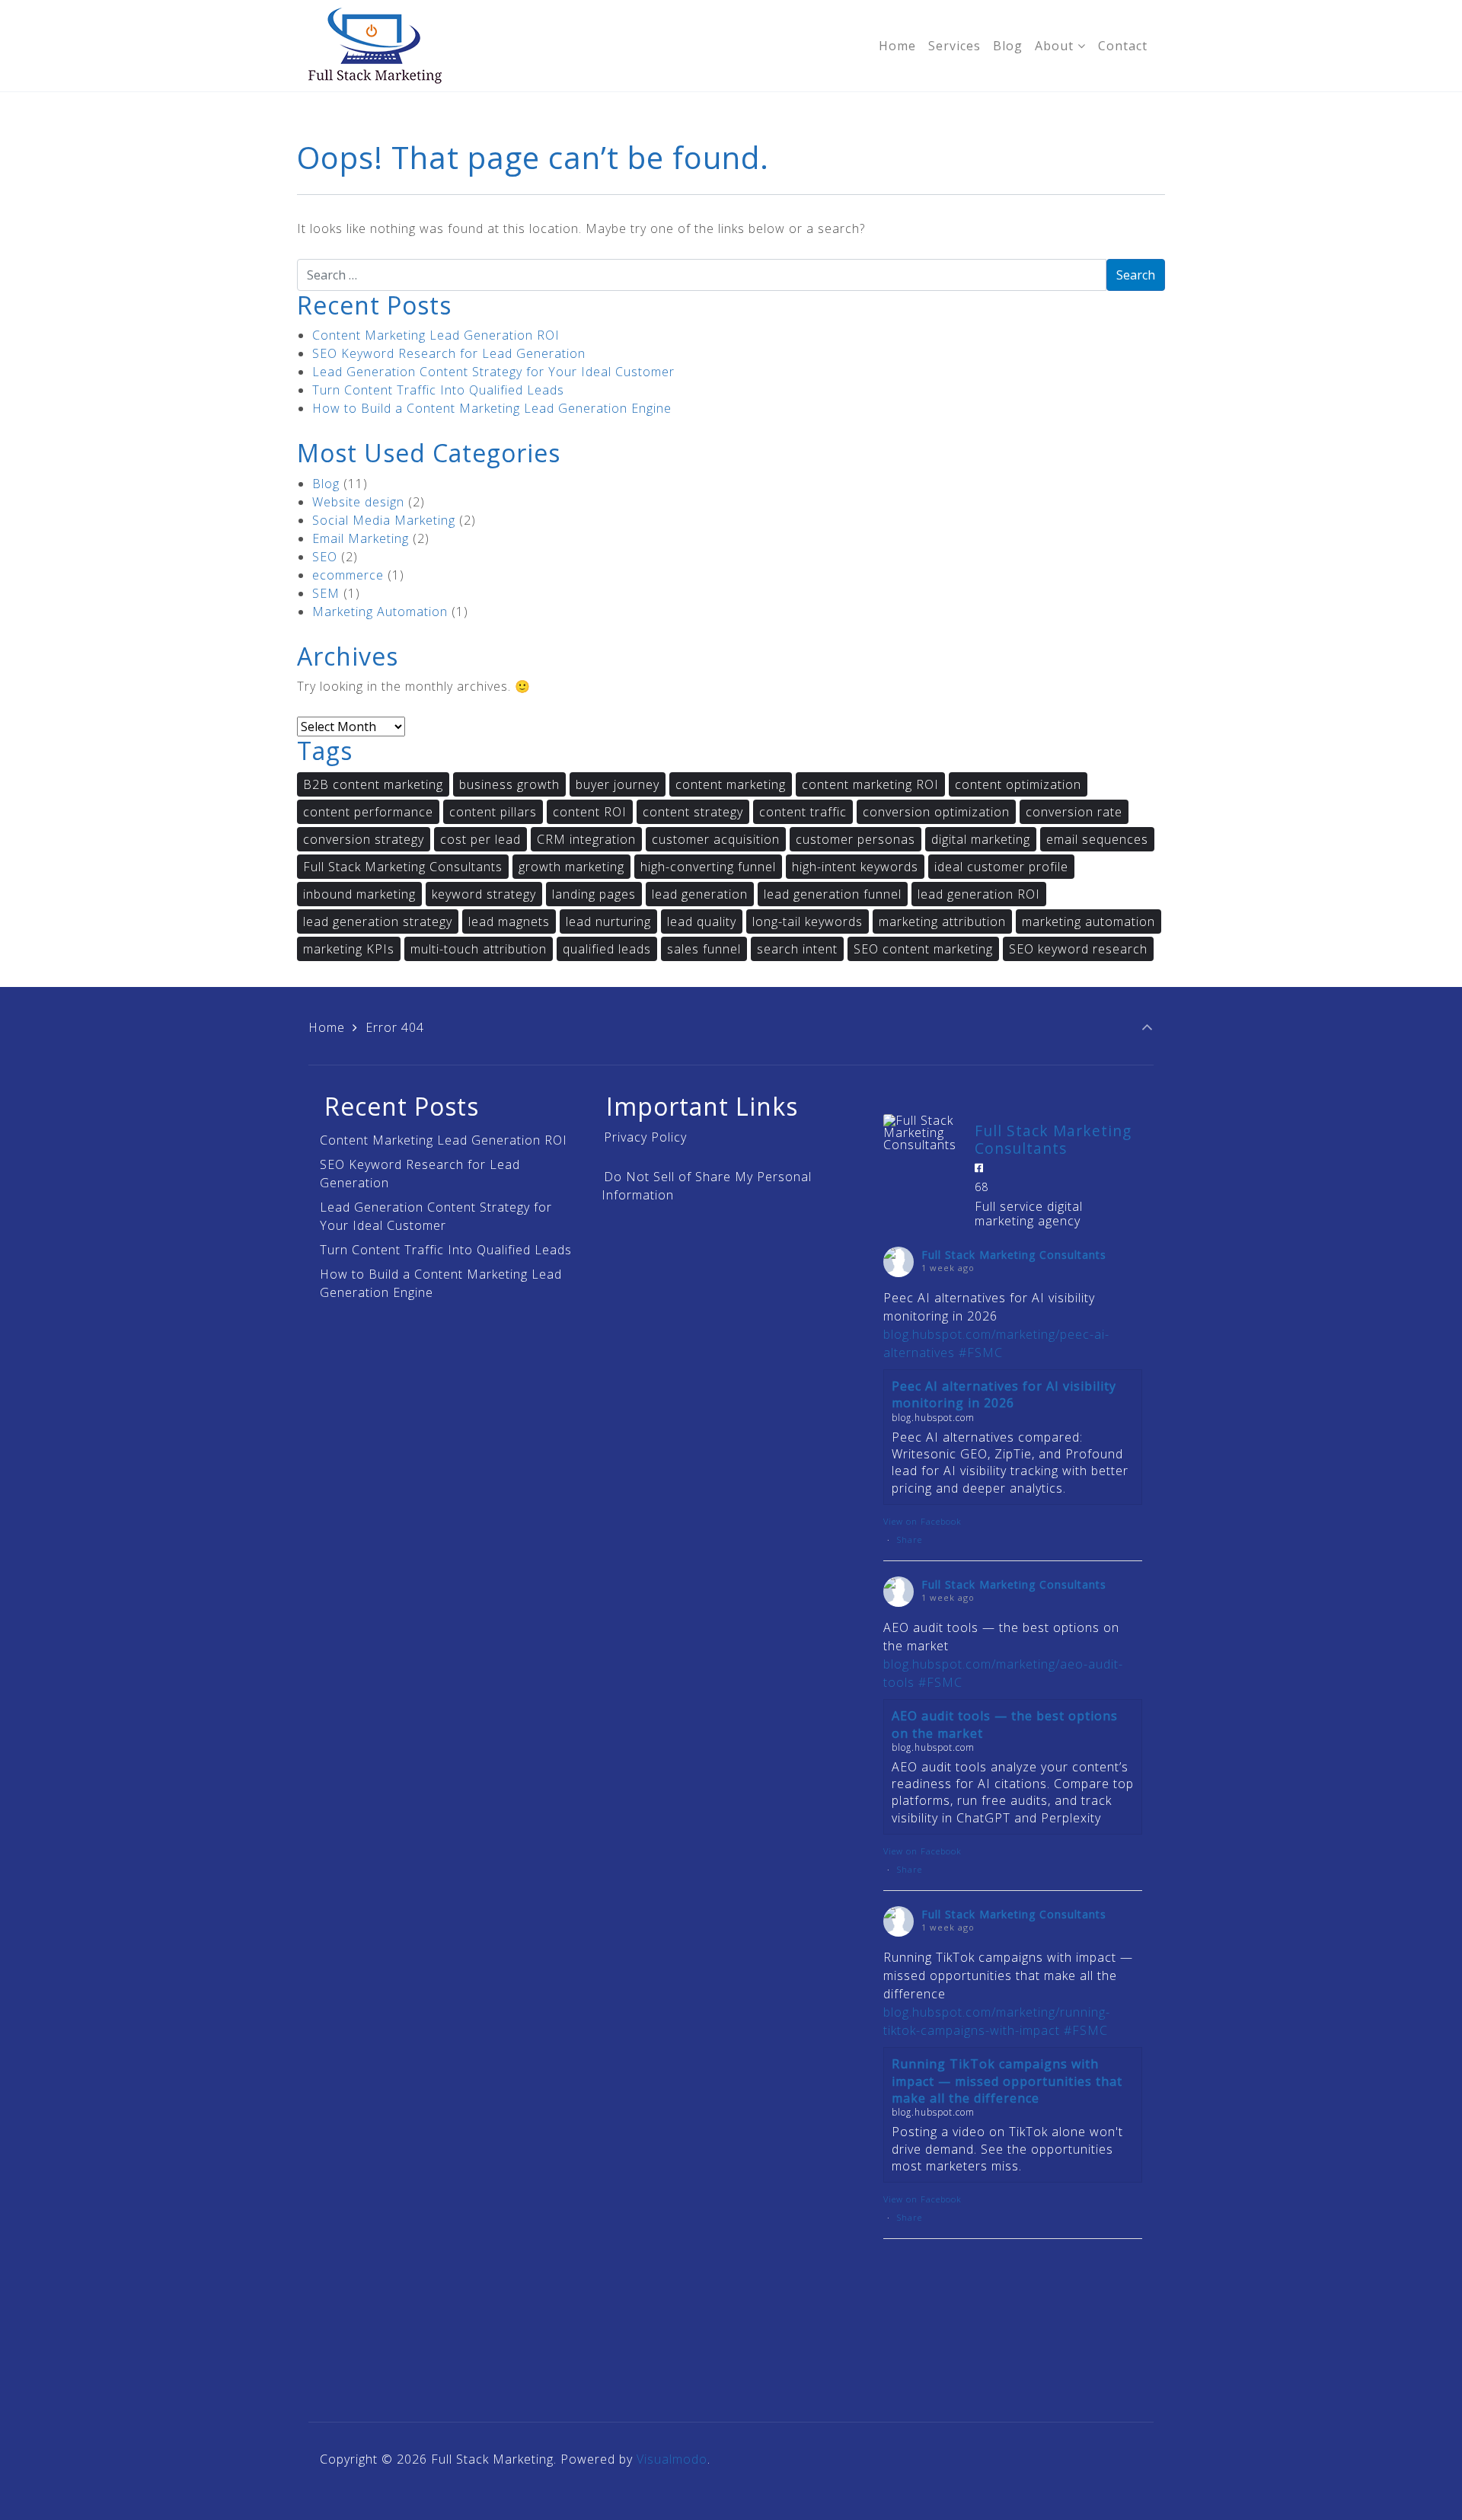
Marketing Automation (380, 612)
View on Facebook (923, 1521)
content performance (368, 812)
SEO (325, 557)
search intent (797, 949)
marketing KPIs (349, 949)
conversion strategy (364, 839)
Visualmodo (672, 2459)
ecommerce (348, 575)
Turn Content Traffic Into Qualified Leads (438, 390)
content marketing (731, 784)
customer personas (855, 839)
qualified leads (607, 949)
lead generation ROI (979, 894)
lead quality (702, 921)
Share (910, 1539)
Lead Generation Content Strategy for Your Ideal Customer (493, 372)
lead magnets (509, 921)
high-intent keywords (855, 867)
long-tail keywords (808, 921)
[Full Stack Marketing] (375, 46)
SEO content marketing (923, 949)
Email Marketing (361, 538)
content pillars (493, 812)
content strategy (693, 812)
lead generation (700, 894)
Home (327, 1027)
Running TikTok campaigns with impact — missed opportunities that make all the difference (1007, 2081)
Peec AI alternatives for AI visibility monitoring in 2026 (1004, 1394)
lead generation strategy (378, 921)
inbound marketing (359, 894)
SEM (326, 593)
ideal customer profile (1001, 867)
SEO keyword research (1078, 949)
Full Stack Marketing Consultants (403, 867)
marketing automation (1089, 921)
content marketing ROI (870, 784)
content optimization (1018, 784)
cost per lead (480, 839)
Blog (326, 484)
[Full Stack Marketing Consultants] (921, 1132)
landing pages (594, 894)
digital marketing (981, 839)
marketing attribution (942, 921)
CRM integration (586, 839)
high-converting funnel (708, 867)
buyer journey (618, 784)
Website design (358, 502)
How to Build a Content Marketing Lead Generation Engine (492, 408)
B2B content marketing (373, 784)
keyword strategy (484, 894)
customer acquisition (716, 839)
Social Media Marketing (384, 520)
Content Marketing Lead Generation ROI (436, 335)
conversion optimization (936, 812)
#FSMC (981, 1353)
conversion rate (1074, 812)
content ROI (590, 812)
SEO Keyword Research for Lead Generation (449, 353)
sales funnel (704, 949)
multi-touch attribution (479, 949)
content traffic (803, 812)
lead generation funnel (833, 894)
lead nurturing (608, 921)
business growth (509, 784)
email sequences (1097, 839)
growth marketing (571, 867)
